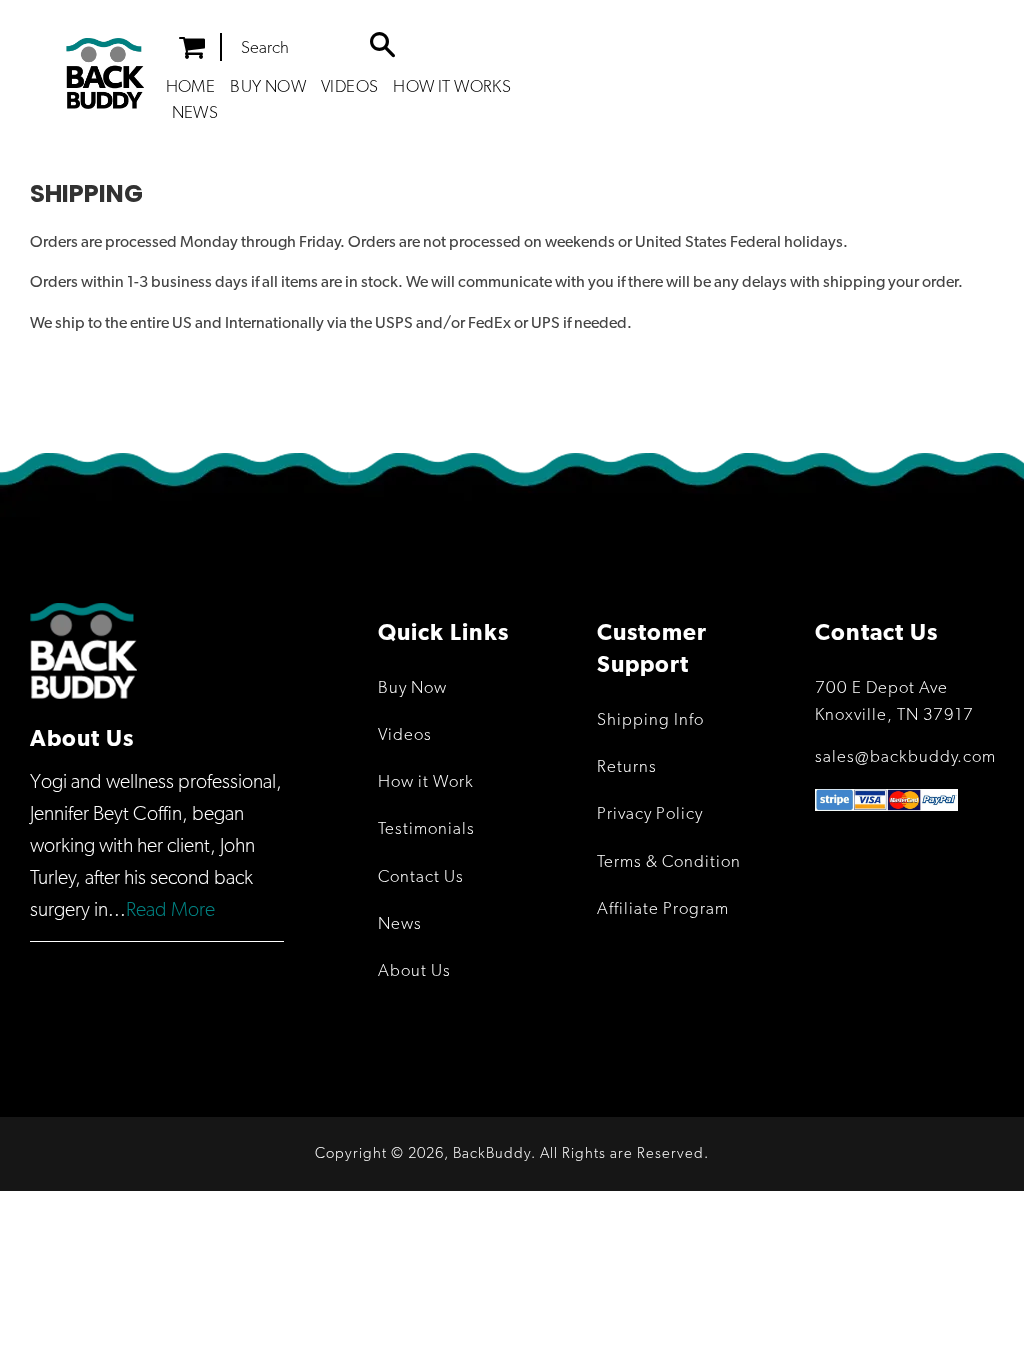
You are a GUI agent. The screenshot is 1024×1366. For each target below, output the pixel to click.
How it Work (426, 782)
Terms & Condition (669, 862)
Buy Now (268, 87)
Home (191, 87)
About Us (414, 971)
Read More (170, 910)
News (195, 113)
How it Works (452, 87)
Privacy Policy (650, 814)
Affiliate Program (663, 909)
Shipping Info (650, 720)
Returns (627, 767)
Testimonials (426, 829)
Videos (349, 87)
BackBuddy (492, 1153)
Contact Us (421, 877)
